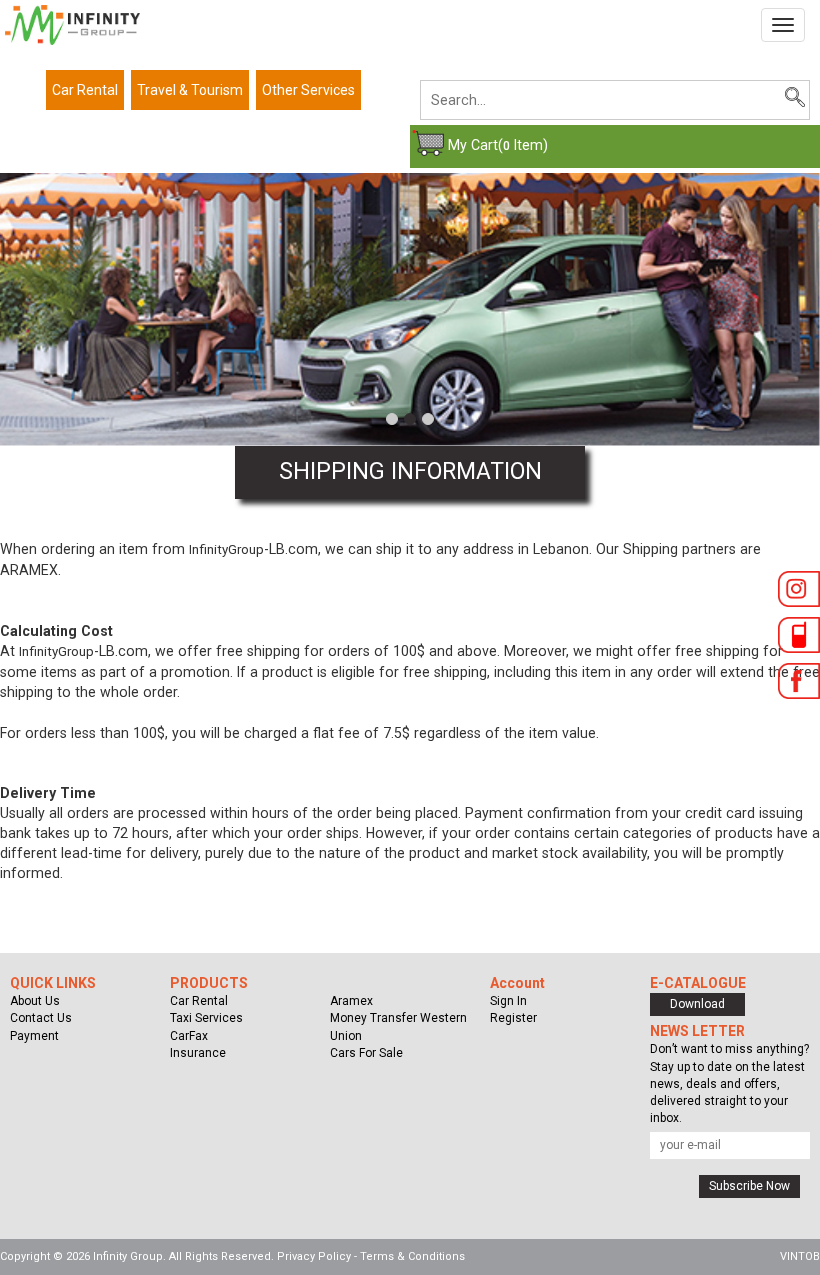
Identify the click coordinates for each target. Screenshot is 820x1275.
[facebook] (799, 684)
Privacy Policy (314, 1256)
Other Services (308, 90)
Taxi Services (206, 1018)
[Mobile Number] (799, 638)
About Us (35, 1001)
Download (697, 1004)
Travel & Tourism (190, 90)
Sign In (508, 1001)
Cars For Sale (366, 1053)
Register (513, 1018)
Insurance (198, 1053)
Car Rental (85, 90)
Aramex (351, 1001)
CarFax (189, 1036)
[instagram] (799, 592)
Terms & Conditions (412, 1256)
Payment (34, 1036)
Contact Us (41, 1018)
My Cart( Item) (498, 145)
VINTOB (800, 1256)
